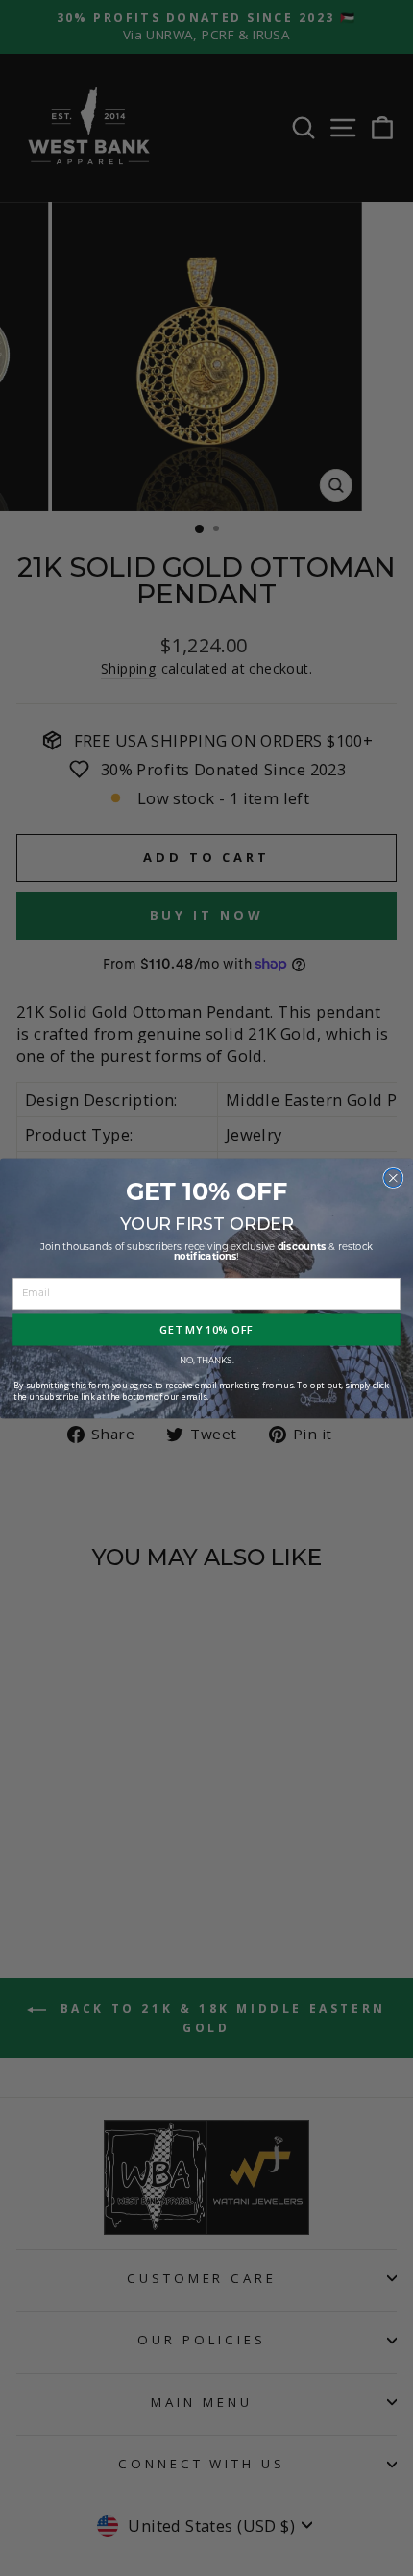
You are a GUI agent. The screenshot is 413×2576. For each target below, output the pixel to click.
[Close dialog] (393, 1178)
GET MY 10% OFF (206, 1329)
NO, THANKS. (207, 1361)
